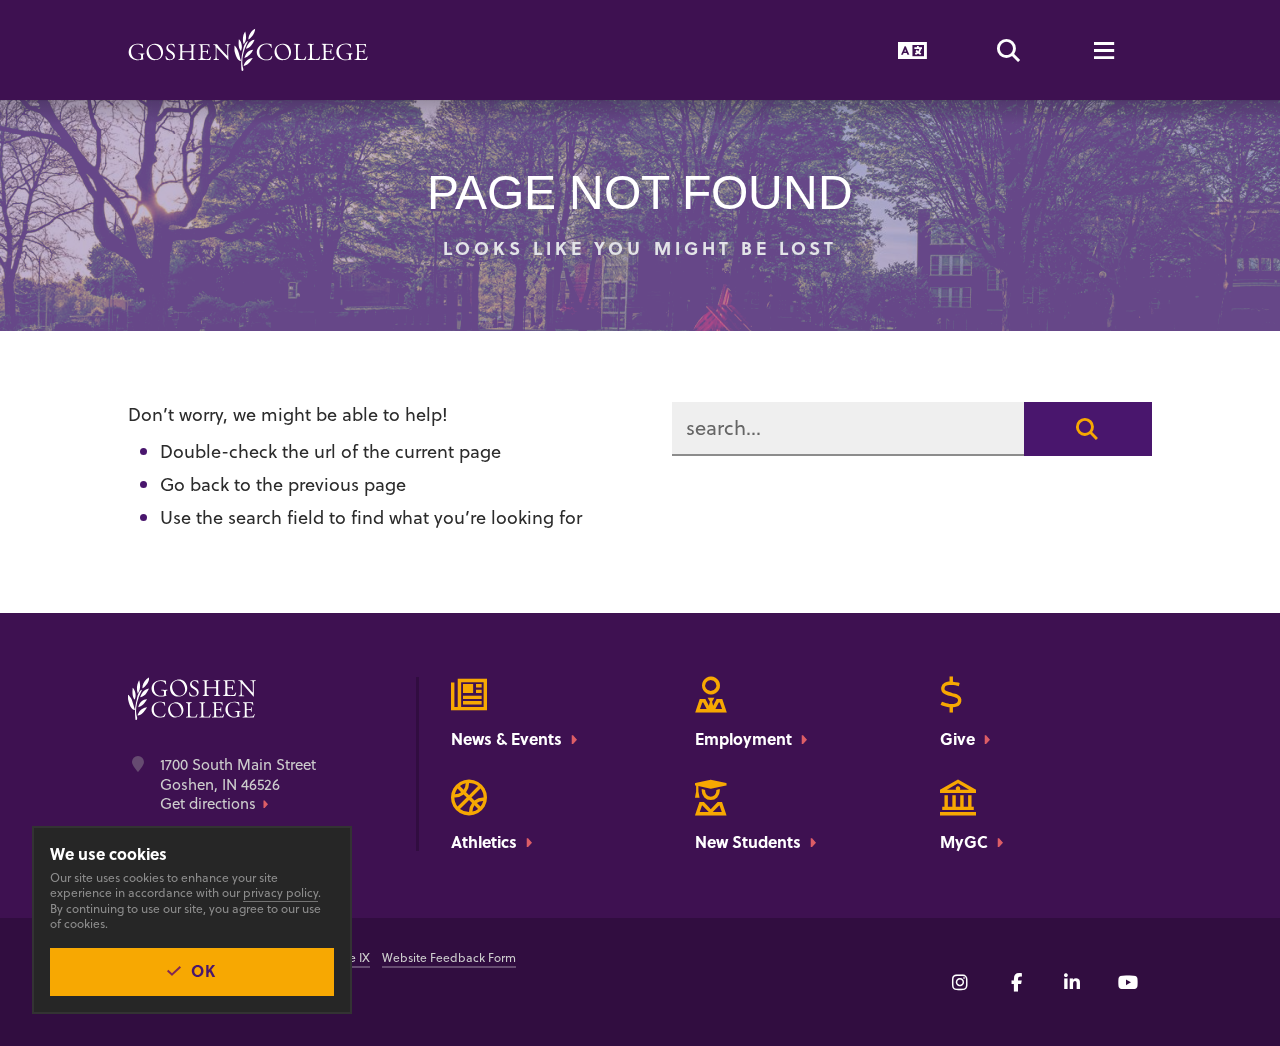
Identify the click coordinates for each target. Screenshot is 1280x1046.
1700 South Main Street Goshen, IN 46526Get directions (238, 784)
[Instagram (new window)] (960, 982)
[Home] (248, 50)
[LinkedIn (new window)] (1072, 982)
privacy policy (280, 892)
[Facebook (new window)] (1016, 982)
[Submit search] (1088, 429)
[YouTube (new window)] (1128, 982)
